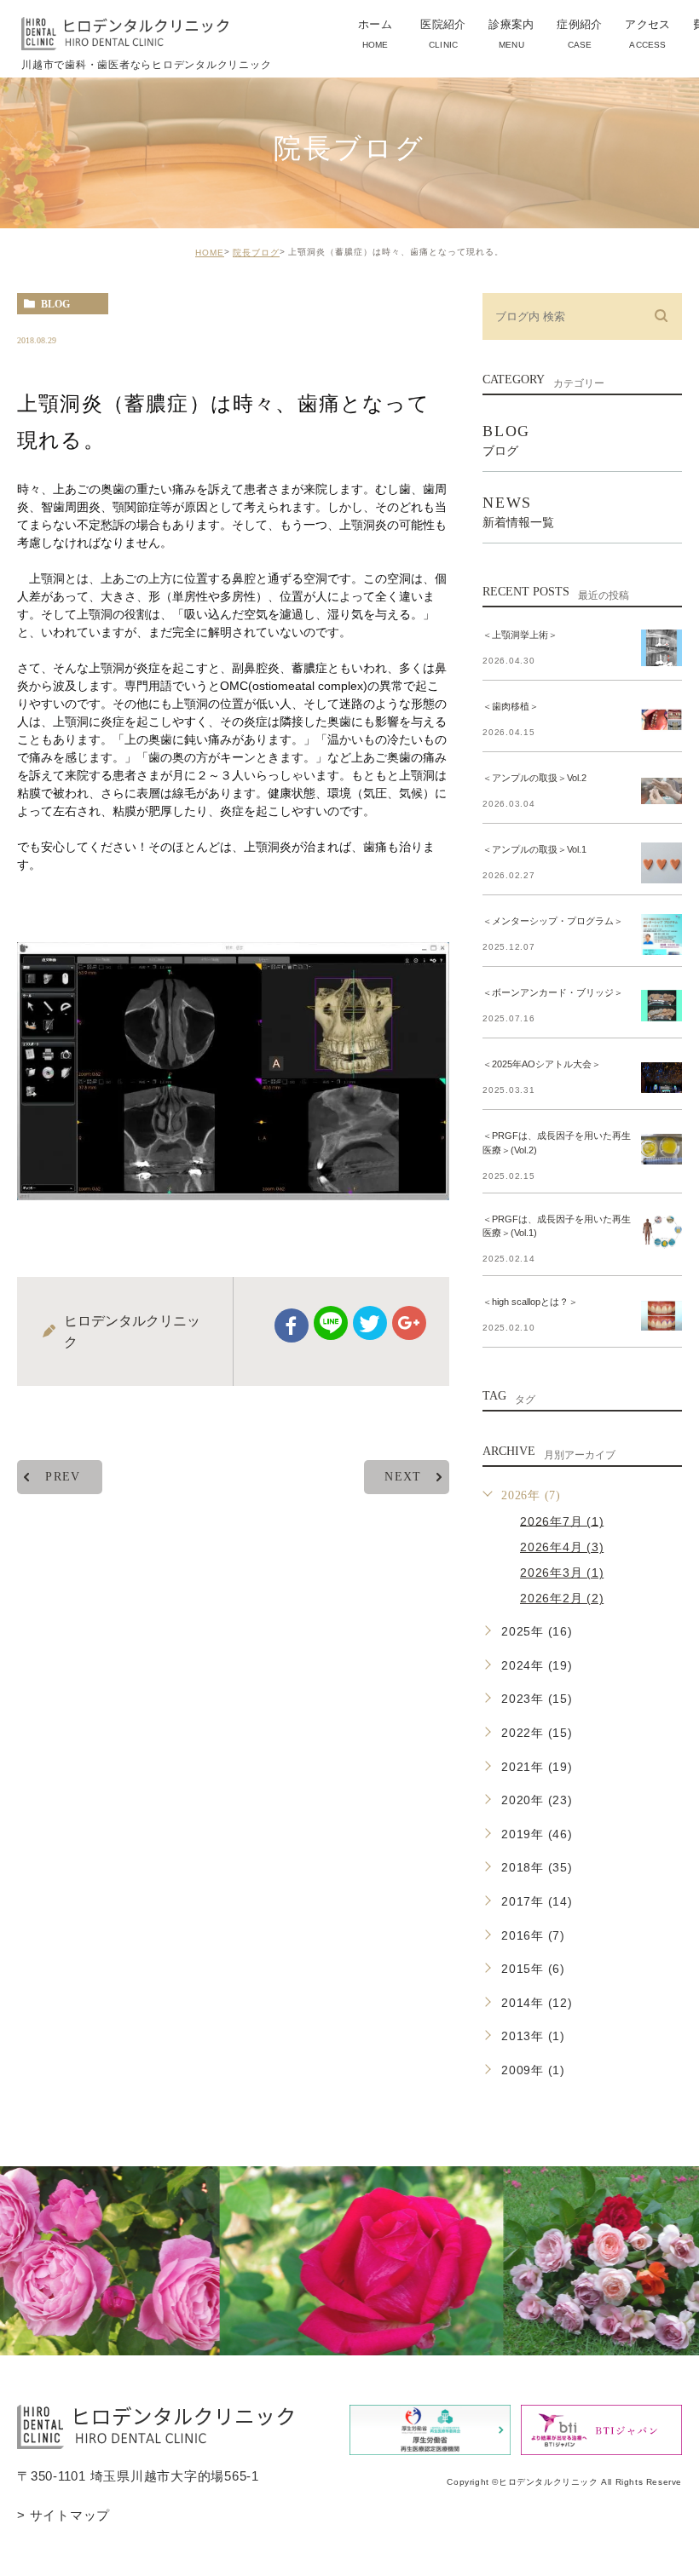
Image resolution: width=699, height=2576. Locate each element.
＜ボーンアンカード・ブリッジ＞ (553, 992)
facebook (292, 1325)
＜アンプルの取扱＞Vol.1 (534, 849)
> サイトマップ (64, 2514)
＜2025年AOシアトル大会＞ (542, 1064)
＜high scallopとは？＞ (530, 1302)
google (409, 1323)
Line (331, 1323)
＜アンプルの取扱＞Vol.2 (534, 778)
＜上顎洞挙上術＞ (520, 635)
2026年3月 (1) (562, 1573)
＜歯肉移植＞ (511, 706)
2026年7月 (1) (562, 1521)
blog (55, 304)
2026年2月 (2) (562, 1598)
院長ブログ (256, 253)
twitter (370, 1323)
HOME (210, 253)
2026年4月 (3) (562, 1547)
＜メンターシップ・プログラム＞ (553, 921)
